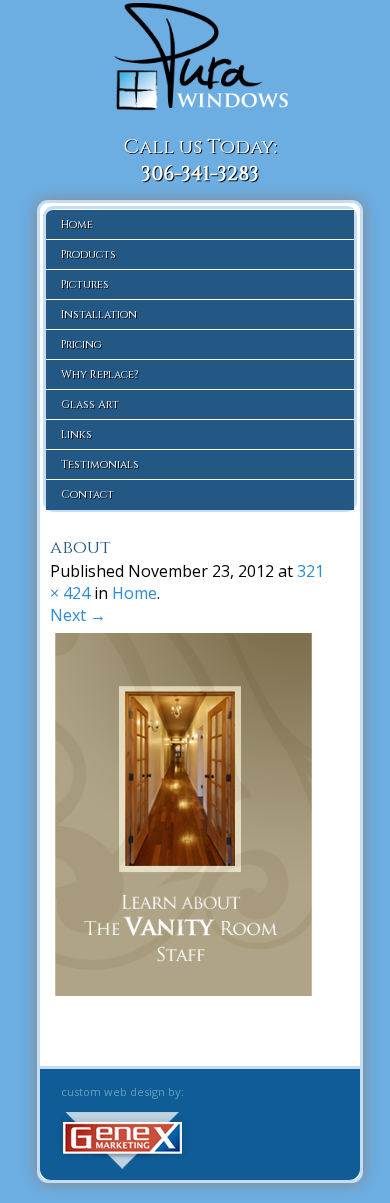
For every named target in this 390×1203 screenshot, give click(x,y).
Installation (99, 314)
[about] (190, 990)
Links (76, 434)
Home (77, 224)
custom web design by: (122, 1091)
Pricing (81, 344)
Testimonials (100, 464)
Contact (87, 494)
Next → (78, 615)
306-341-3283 (200, 173)
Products (88, 254)
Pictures (85, 284)
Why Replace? (99, 374)
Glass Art (90, 404)
